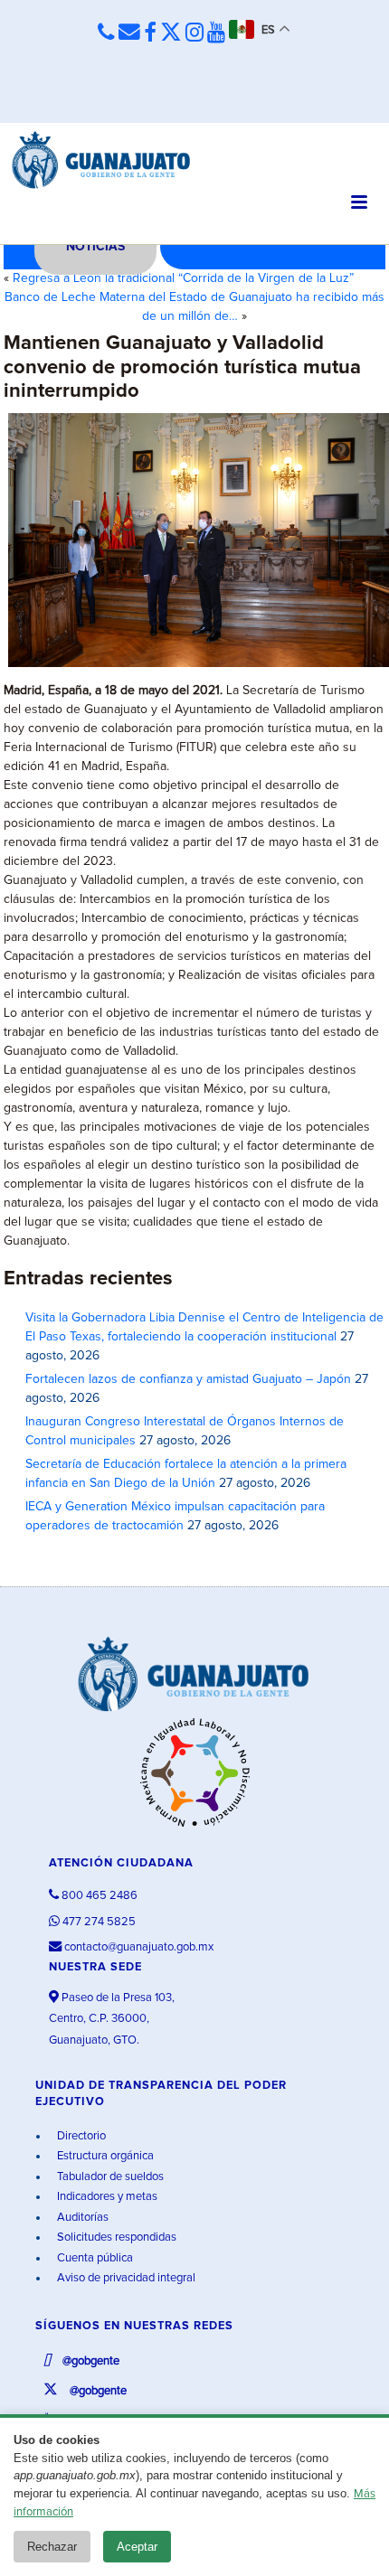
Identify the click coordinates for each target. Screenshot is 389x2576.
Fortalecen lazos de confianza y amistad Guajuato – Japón (188, 1379)
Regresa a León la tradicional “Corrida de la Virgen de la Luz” (183, 278)
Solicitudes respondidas (115, 2238)
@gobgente (90, 2361)
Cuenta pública (94, 2258)
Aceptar (137, 2547)
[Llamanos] (106, 33)
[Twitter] (171, 33)
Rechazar (52, 2547)
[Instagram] (194, 33)
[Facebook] (150, 33)
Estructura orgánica (104, 2156)
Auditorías (81, 2218)
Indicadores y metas (106, 2197)
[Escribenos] (129, 33)
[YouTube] (216, 33)
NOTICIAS (95, 247)
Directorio (80, 2136)
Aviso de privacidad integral (125, 2278)
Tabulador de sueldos (109, 2177)
